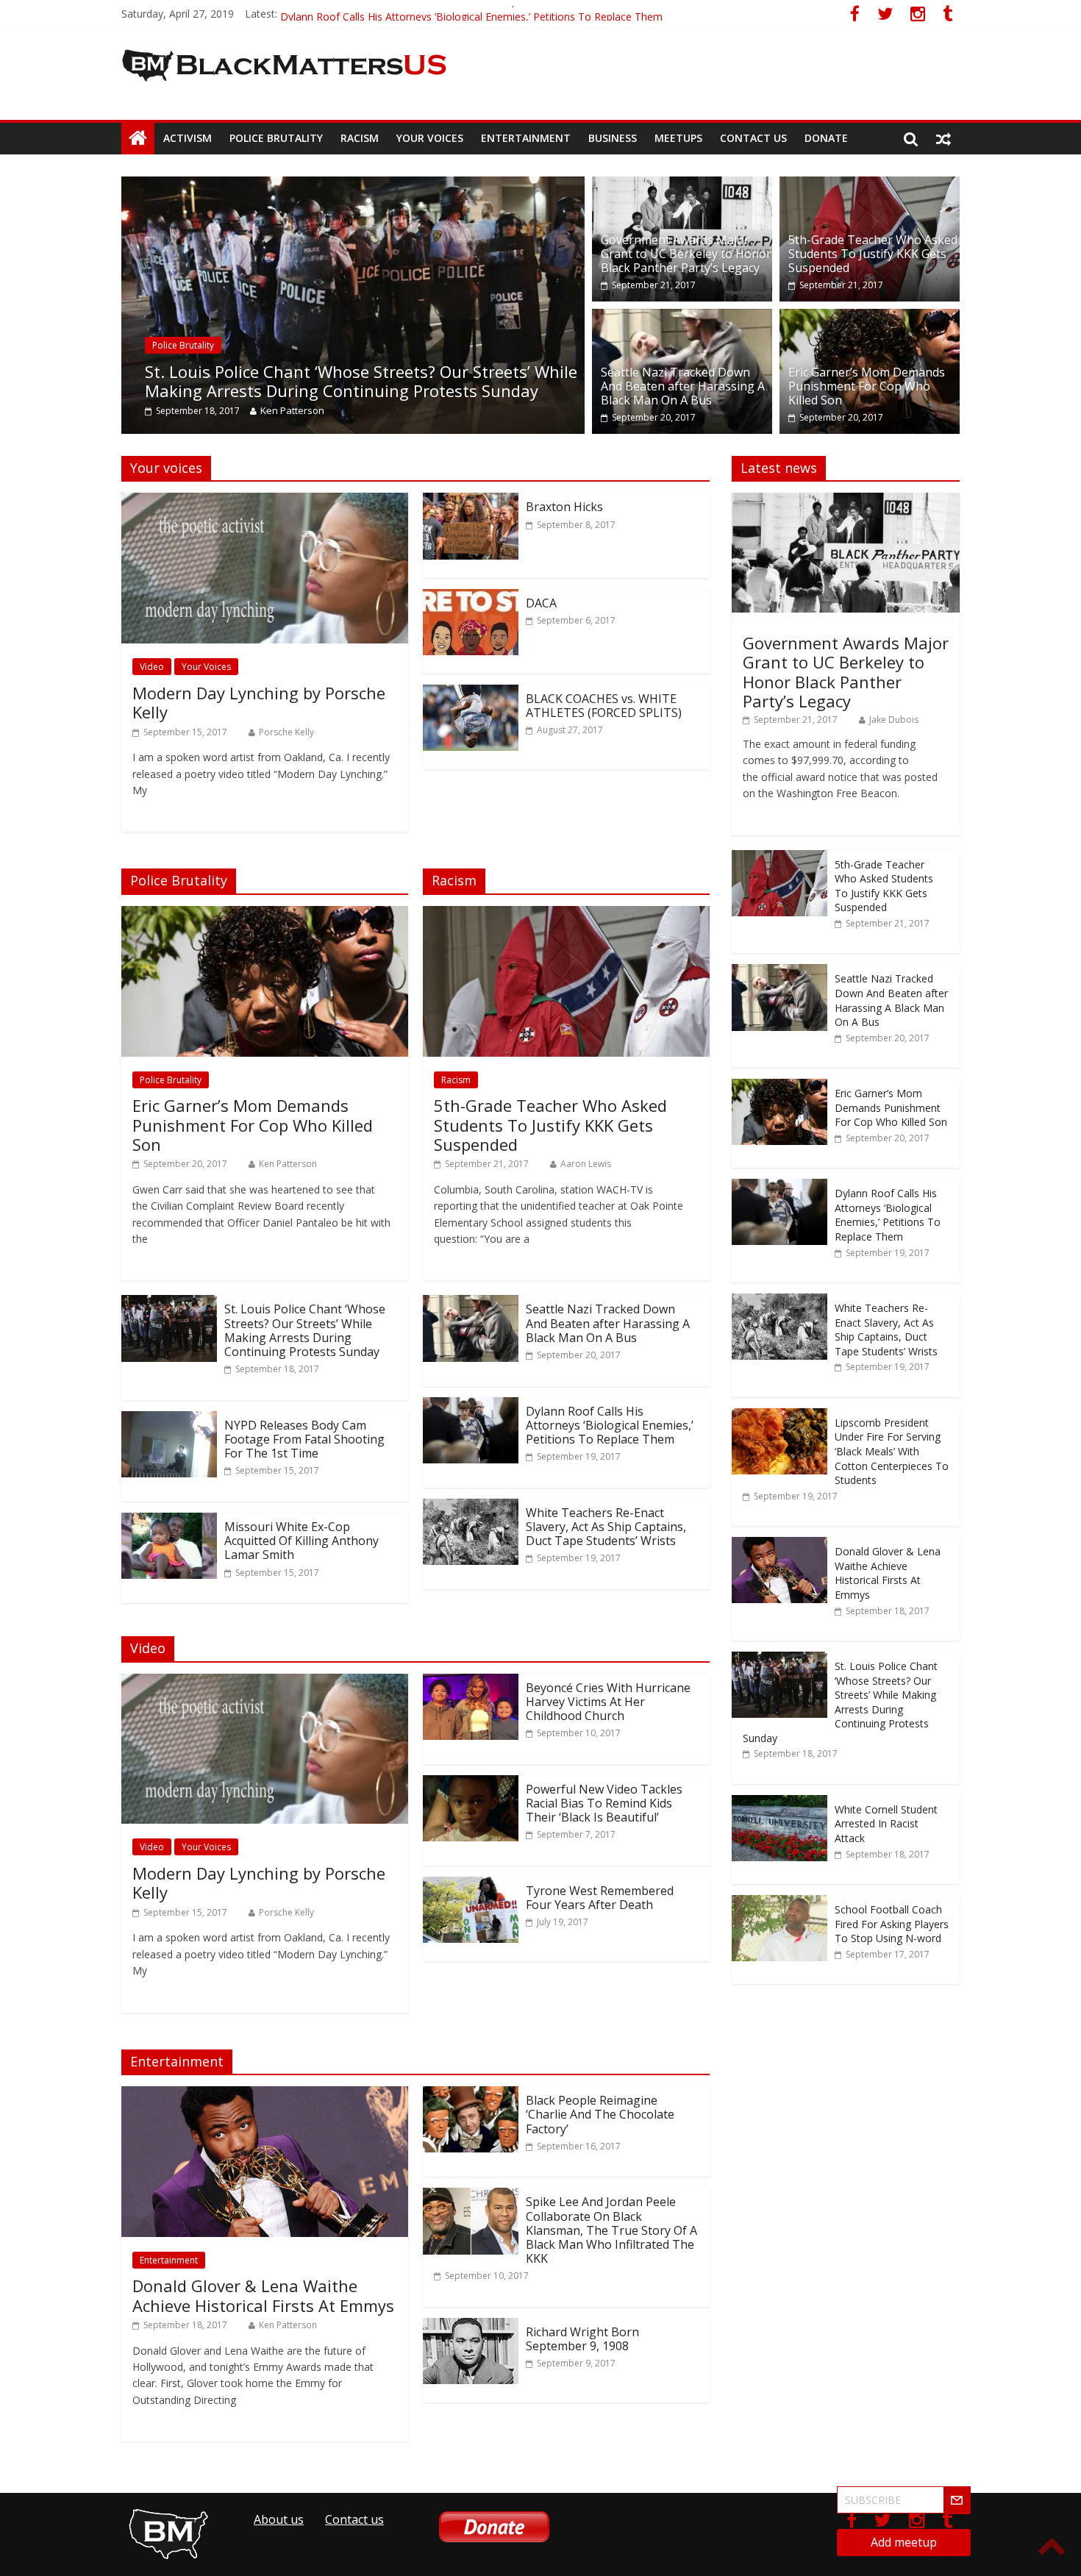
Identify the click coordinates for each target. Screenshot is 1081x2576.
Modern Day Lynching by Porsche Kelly (259, 702)
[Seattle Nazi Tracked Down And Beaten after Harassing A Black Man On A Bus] (682, 318)
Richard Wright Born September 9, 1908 (582, 2339)
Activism (188, 138)
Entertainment (526, 138)
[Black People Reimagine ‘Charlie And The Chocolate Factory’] (471, 2095)
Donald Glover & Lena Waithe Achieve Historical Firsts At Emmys (263, 2295)
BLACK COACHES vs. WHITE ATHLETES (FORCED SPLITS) (604, 706)
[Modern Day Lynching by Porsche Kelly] (265, 502)
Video (152, 667)
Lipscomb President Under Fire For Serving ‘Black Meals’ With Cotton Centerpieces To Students (892, 1451)
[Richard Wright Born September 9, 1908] (471, 2327)
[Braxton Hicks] (471, 502)
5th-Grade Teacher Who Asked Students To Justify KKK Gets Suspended (873, 254)
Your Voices (430, 138)
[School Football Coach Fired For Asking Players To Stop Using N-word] (779, 1903)
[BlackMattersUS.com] (138, 138)
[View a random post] (943, 138)
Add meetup (904, 2542)
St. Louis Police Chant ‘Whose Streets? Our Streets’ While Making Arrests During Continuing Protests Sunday (361, 381)
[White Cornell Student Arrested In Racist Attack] (779, 1803)
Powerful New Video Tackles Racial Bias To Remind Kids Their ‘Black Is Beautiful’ (604, 1803)
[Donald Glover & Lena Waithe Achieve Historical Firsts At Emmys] (265, 2095)
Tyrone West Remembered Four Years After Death (600, 1898)
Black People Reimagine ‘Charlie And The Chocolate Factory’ (600, 2114)
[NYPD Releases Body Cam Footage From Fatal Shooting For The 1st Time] (169, 1420)
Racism (360, 138)
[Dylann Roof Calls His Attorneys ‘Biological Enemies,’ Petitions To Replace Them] (471, 1406)
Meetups (678, 138)
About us (279, 2519)
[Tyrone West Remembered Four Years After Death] (471, 1885)
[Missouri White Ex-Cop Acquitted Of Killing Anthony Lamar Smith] (169, 1521)
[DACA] (471, 598)
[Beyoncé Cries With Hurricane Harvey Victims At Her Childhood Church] (471, 1683)
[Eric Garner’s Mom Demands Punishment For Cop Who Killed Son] (870, 318)
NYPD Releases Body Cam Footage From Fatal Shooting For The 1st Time (304, 1439)
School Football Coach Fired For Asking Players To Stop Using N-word (892, 1924)
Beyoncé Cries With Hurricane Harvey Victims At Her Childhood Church (608, 1702)
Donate (826, 138)
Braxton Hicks (564, 507)
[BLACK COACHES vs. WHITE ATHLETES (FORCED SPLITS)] (471, 693)
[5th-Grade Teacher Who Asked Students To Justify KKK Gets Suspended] (870, 185)
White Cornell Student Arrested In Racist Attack (886, 1824)
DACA (541, 603)
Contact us (753, 138)
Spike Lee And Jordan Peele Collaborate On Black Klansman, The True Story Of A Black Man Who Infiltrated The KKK (611, 2230)
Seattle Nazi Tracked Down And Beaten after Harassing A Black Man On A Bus (683, 386)
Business (613, 138)
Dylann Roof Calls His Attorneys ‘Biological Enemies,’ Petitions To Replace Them (610, 1425)
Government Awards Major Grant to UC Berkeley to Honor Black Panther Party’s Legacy (686, 254)
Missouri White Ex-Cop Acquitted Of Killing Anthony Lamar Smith (302, 1541)
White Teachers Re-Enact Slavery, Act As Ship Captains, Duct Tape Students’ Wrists (606, 1527)
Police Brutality (276, 138)
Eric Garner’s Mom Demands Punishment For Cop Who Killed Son (436, 14)
